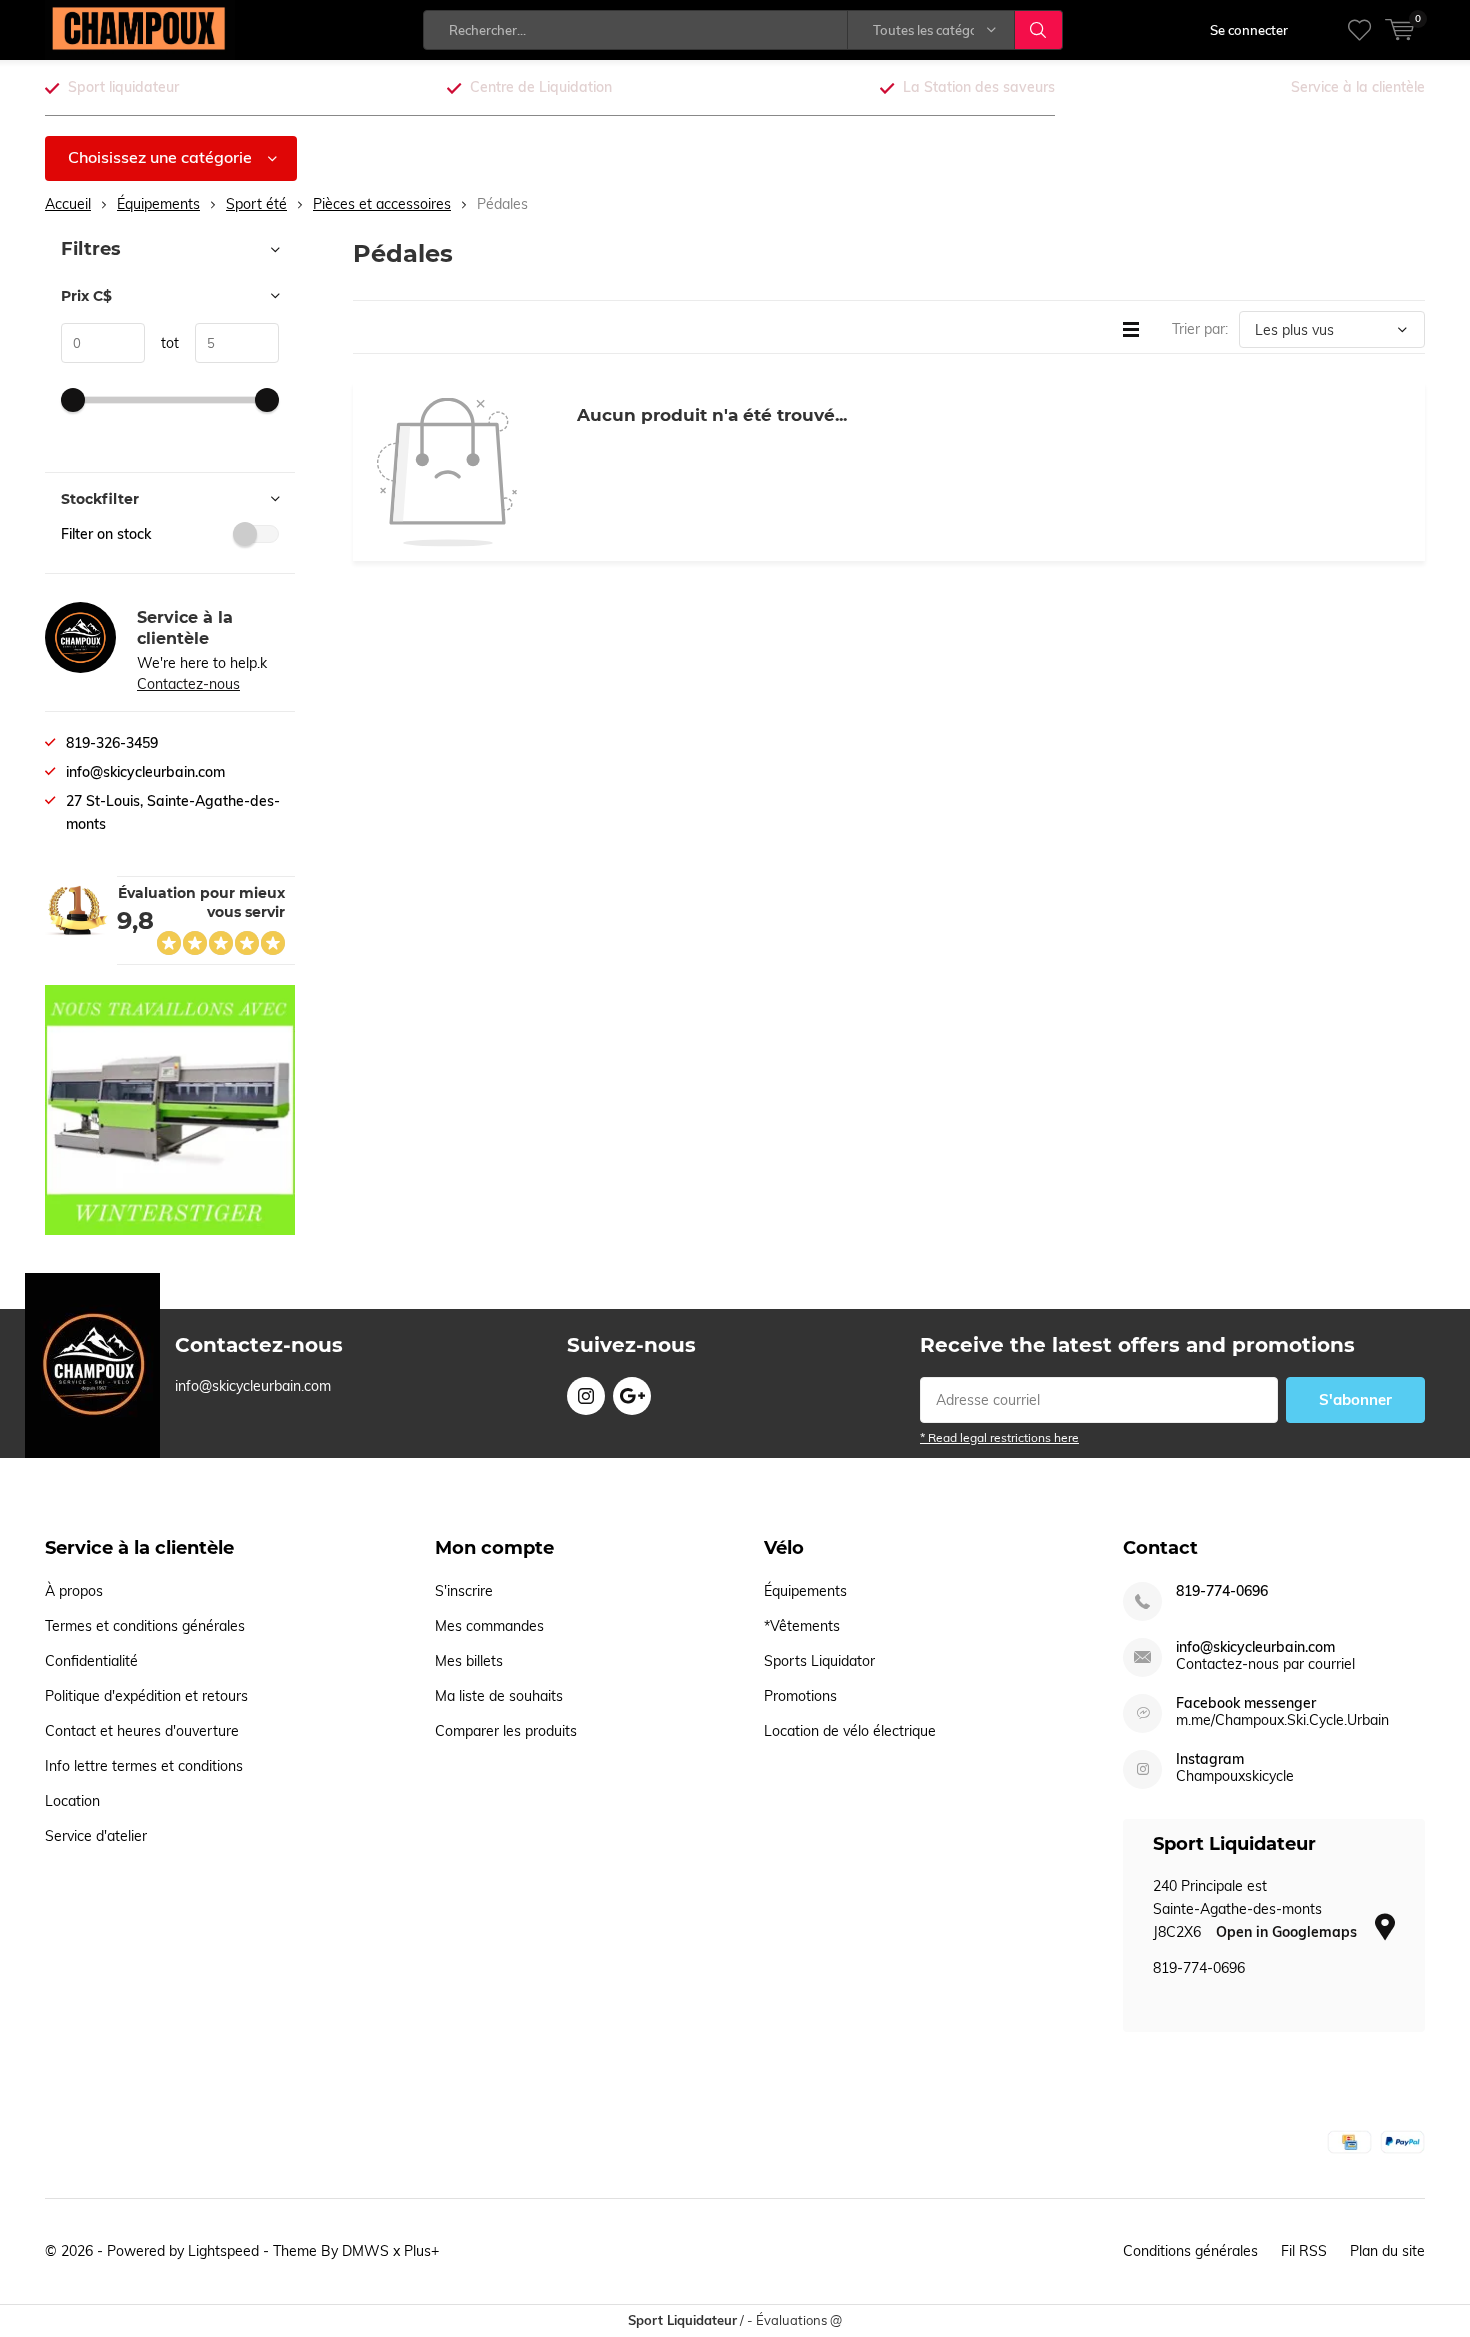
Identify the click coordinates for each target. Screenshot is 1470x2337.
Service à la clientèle (1358, 87)
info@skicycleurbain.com (1255, 1647)
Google (632, 1396)
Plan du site (1387, 2251)
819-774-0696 (1222, 1591)
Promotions (800, 1696)
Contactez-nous (188, 684)
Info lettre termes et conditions (144, 1766)
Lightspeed (223, 2251)
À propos (74, 1591)
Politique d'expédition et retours (146, 1696)
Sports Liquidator (819, 1661)
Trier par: (1200, 329)
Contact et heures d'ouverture (142, 1731)
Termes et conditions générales (145, 1626)
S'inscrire (464, 1591)
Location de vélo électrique (850, 1731)
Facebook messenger (1246, 1703)
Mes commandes (489, 1626)
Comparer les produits (506, 1731)
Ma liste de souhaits (499, 1696)
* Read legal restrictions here (999, 1437)
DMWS (365, 2251)
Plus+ (421, 2251)
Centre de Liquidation (541, 87)
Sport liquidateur (123, 87)
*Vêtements (802, 1626)
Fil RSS (1304, 2251)
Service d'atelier (96, 1836)
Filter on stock (106, 534)
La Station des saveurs (979, 87)
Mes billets (469, 1661)
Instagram (586, 1396)
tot (162, 343)
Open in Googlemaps (1288, 1932)
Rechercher (1039, 30)
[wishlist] (1359, 30)
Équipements (805, 1591)
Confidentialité (91, 1661)
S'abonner (1355, 1399)
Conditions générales (1190, 2251)
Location (72, 1801)
